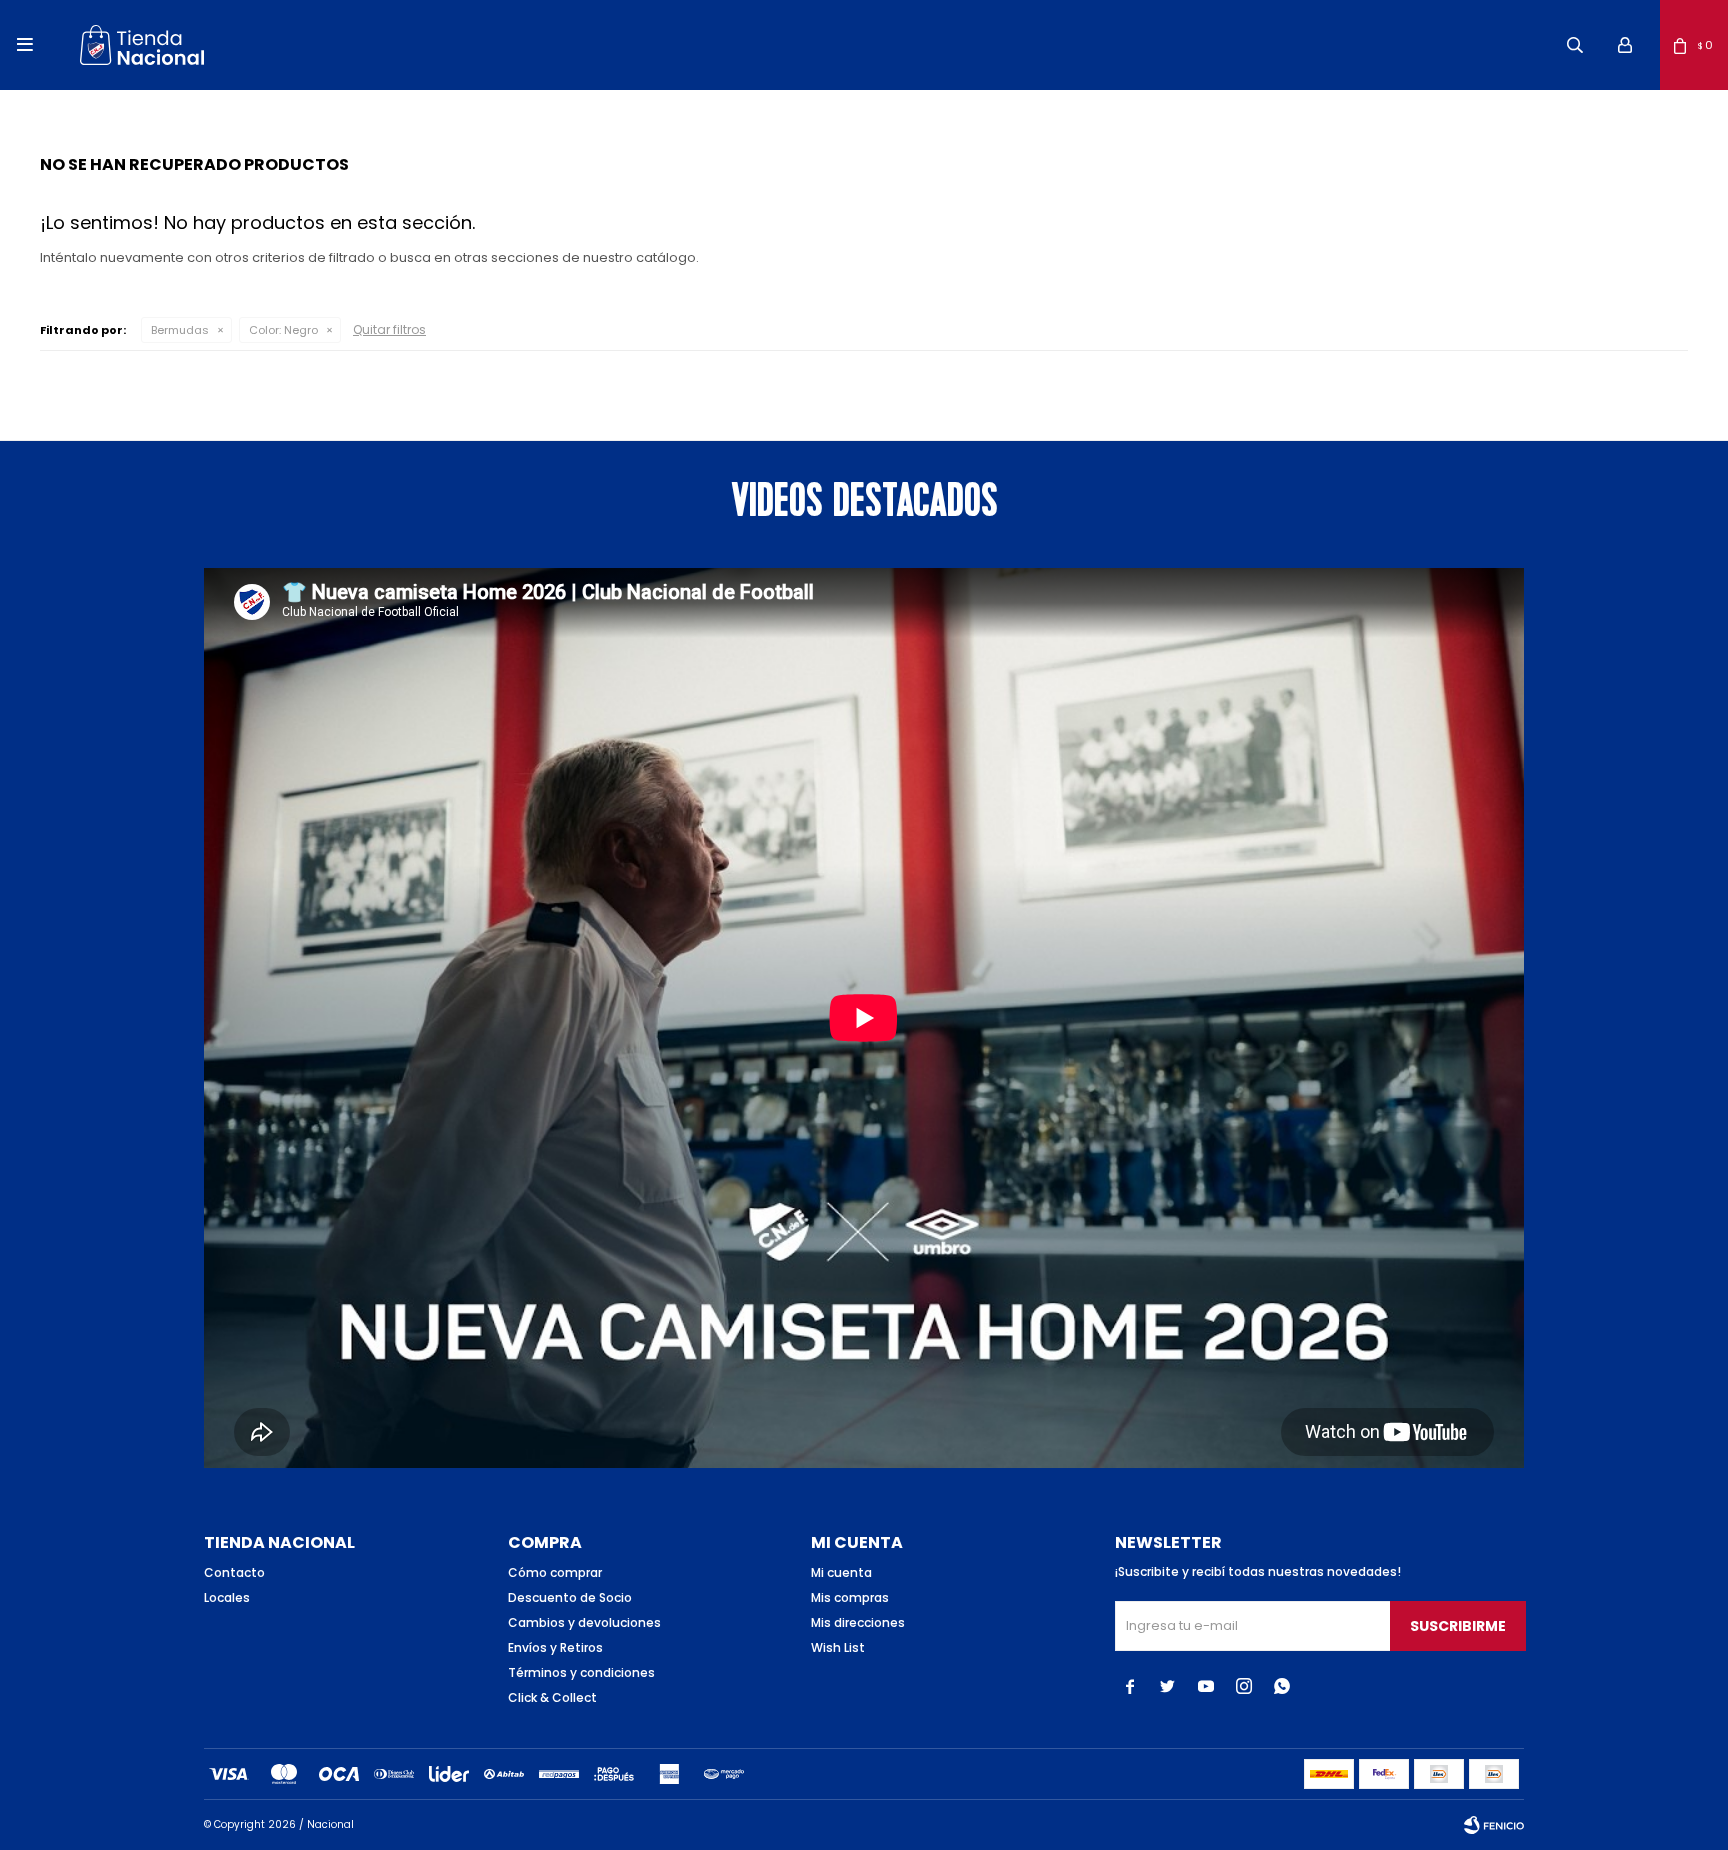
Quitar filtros (389, 329)
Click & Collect (552, 1697)
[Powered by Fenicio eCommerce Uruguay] (1494, 1825)
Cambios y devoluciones (584, 1622)
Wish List (838, 1647)
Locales (227, 1597)
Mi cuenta (841, 1572)
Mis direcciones (858, 1622)
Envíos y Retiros (555, 1647)
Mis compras (850, 1597)
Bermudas (180, 330)
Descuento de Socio (570, 1597)
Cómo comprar (555, 1572)
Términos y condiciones (581, 1672)
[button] (1575, 45)
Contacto (234, 1572)
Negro (283, 330)
